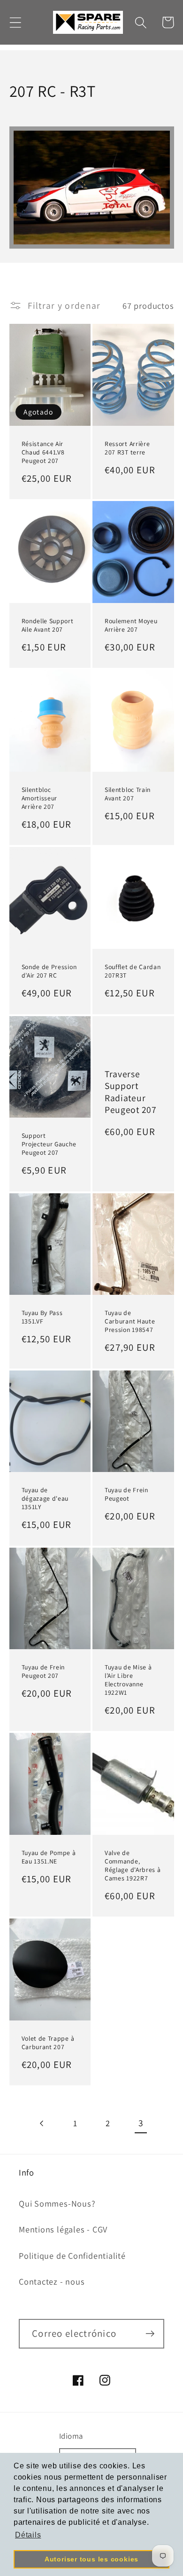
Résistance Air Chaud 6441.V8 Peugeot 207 (43, 452)
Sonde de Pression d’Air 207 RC (49, 971)
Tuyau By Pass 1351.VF (42, 1317)
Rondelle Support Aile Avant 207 (48, 625)
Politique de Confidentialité (72, 2255)
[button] (15, 22)
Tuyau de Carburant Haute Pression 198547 (130, 1321)
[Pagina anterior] (42, 2123)
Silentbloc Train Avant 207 (128, 794)
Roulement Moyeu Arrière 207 (131, 625)
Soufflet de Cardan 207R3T (133, 971)
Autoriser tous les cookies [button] (91, 2559)
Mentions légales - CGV (63, 2229)
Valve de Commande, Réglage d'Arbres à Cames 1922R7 (133, 1866)
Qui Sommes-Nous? (57, 2203)
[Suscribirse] (150, 2334)
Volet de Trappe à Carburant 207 (48, 2043)
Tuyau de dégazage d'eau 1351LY (45, 1499)
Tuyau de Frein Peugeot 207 (43, 1672)
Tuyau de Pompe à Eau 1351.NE (49, 1857)
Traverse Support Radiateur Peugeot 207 (131, 1092)
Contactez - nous (52, 2281)
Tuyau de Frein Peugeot (126, 1494)
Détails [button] (28, 2535)
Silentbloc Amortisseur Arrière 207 (40, 798)
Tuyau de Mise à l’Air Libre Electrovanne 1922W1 (128, 1680)
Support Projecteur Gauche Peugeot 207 (49, 1144)
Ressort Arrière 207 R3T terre (127, 448)
